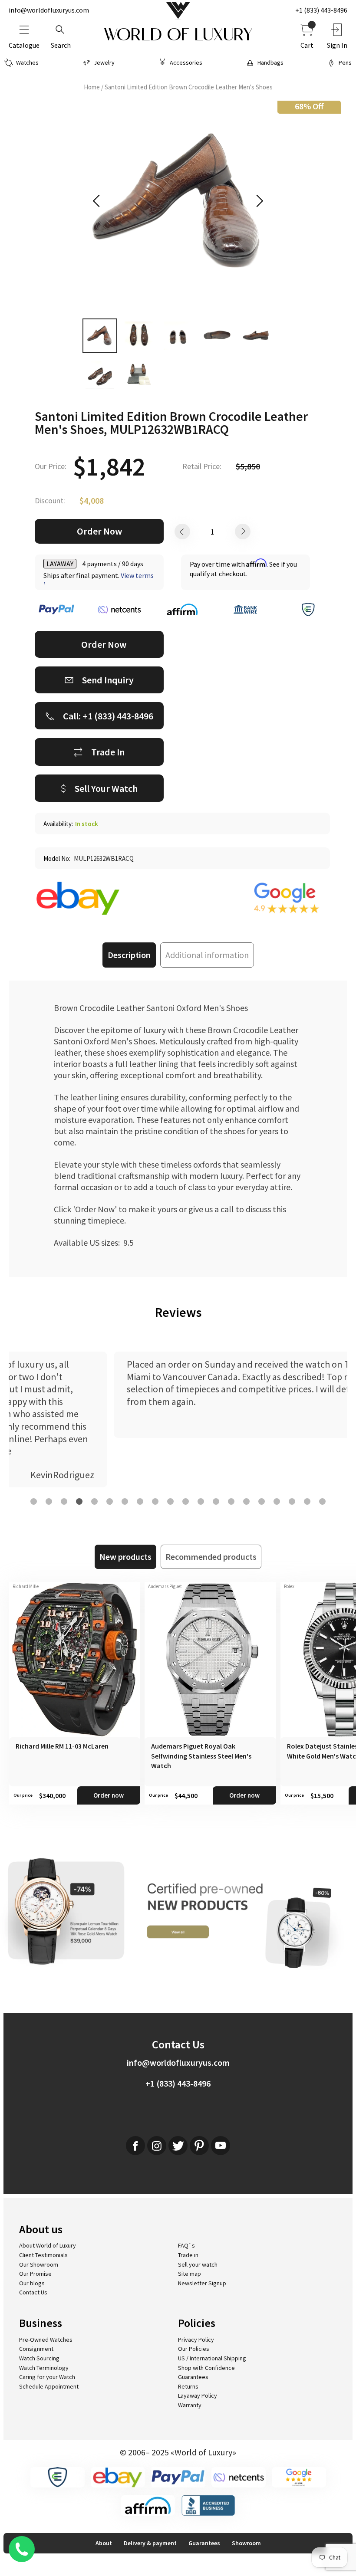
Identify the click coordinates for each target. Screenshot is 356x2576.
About (104, 2543)
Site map (190, 2274)
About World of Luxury (48, 2245)
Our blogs (32, 2283)
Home (92, 87)
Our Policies (194, 2349)
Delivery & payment (150, 2543)
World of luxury (178, 35)
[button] (34, 1501)
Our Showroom (39, 2264)
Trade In (108, 752)
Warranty (190, 2405)
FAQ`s (186, 2245)
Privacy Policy (196, 2340)
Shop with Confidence (206, 2368)
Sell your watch (198, 2264)
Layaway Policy (198, 2396)
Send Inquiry (108, 680)
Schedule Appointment (49, 2386)
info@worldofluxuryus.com (49, 10)
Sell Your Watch (106, 788)
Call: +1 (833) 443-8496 (108, 716)
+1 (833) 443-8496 (321, 10)
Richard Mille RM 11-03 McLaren (62, 1746)
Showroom (246, 2543)
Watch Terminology (44, 2368)
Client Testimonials (43, 2255)
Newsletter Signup (202, 2283)
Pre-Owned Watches (46, 2340)
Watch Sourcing (39, 2358)
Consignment (36, 2349)
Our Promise (35, 2274)
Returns (188, 2386)
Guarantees (193, 2377)
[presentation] (99, 201)
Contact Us (33, 2292)
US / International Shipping (212, 2358)
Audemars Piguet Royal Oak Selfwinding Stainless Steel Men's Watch (201, 1756)
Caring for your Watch (47, 2377)
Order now (109, 1795)
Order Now (99, 531)
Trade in (188, 2255)
